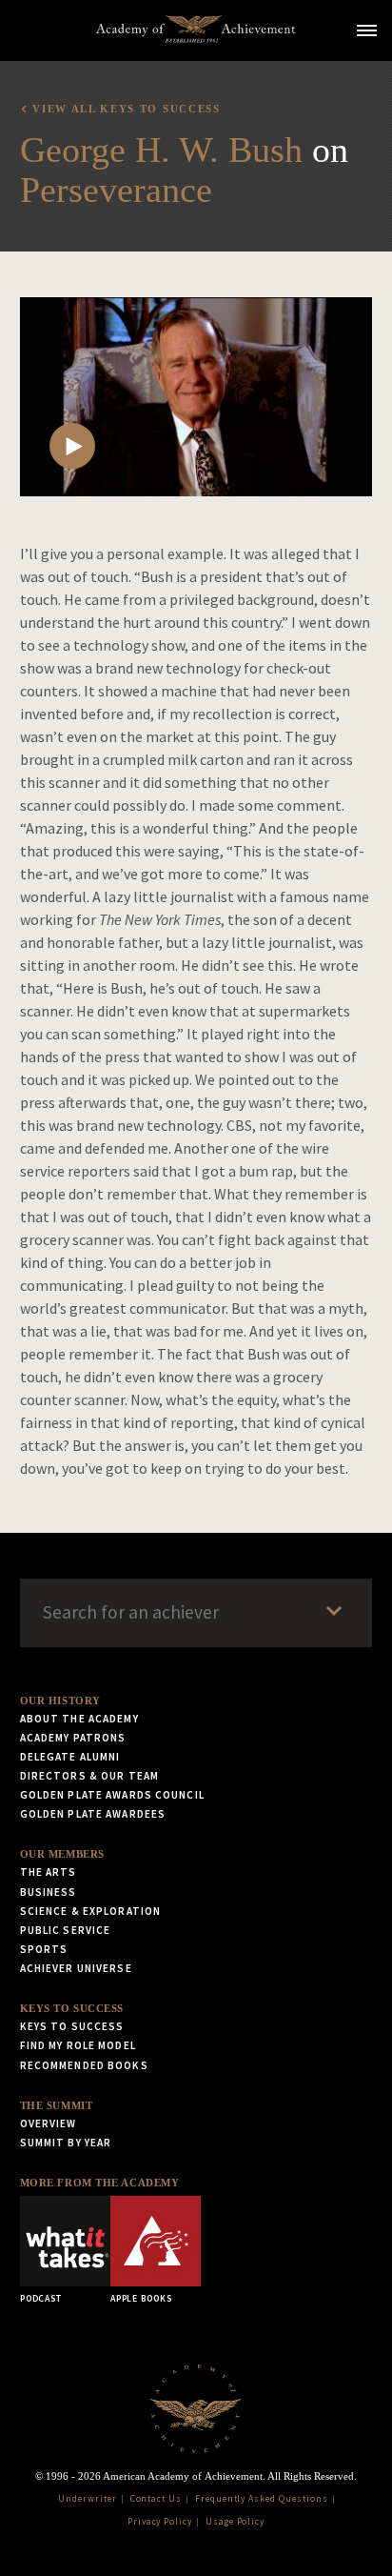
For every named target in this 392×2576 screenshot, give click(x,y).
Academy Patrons (73, 1738)
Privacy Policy (160, 2522)
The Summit (57, 2105)
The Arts (49, 1872)
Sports (44, 1949)
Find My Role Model (78, 2045)
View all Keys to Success (126, 109)
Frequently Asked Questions (262, 2499)
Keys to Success (72, 2008)
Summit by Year (66, 2143)
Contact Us (157, 2499)
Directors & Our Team (89, 1776)
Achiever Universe (76, 1968)
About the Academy (79, 1719)
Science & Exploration (91, 1911)
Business (49, 1892)
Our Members (62, 1854)
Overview (49, 2123)
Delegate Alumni (70, 1757)
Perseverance (116, 190)
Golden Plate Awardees (93, 1814)
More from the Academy (100, 2183)
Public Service (66, 1930)
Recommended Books (84, 2065)
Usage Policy (235, 2522)
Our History (60, 1701)
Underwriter (88, 2499)
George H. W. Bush (161, 150)
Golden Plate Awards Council (112, 1795)
